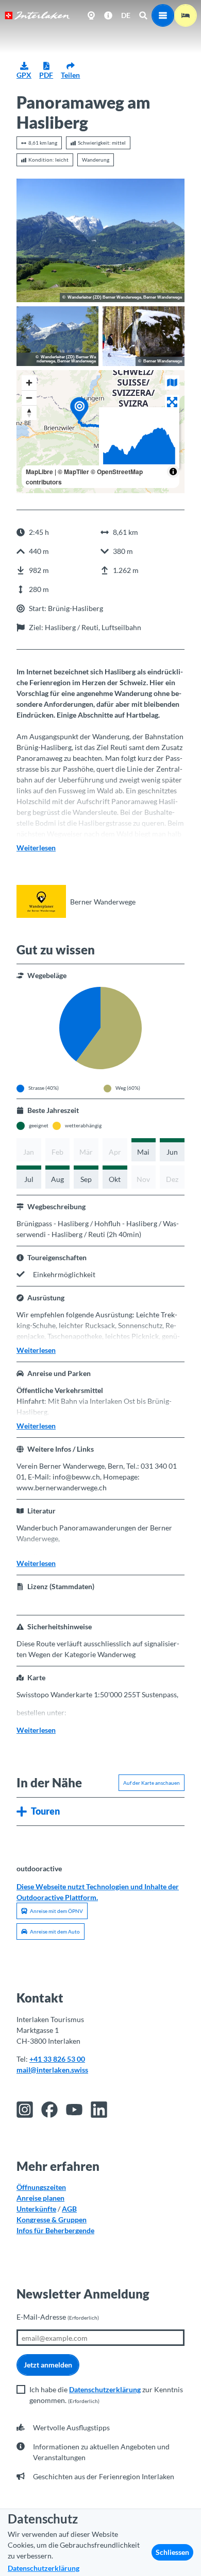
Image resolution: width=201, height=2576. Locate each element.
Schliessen (172, 2552)
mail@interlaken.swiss (52, 2070)
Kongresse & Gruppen (52, 2220)
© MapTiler (73, 472)
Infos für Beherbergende (55, 2230)
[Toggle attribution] (173, 472)
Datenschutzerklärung (105, 2389)
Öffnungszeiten (41, 2187)
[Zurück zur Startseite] (37, 15)
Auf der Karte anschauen (152, 1783)
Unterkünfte (36, 2209)
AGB (69, 2209)
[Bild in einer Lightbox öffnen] (100, 240)
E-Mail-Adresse (58, 2317)
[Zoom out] (29, 398)
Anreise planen (40, 2198)
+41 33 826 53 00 (57, 2059)
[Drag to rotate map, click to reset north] (29, 413)
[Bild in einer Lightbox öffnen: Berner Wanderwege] (41, 901)
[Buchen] (186, 15)
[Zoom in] (29, 383)
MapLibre (39, 472)
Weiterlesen (36, 848)
